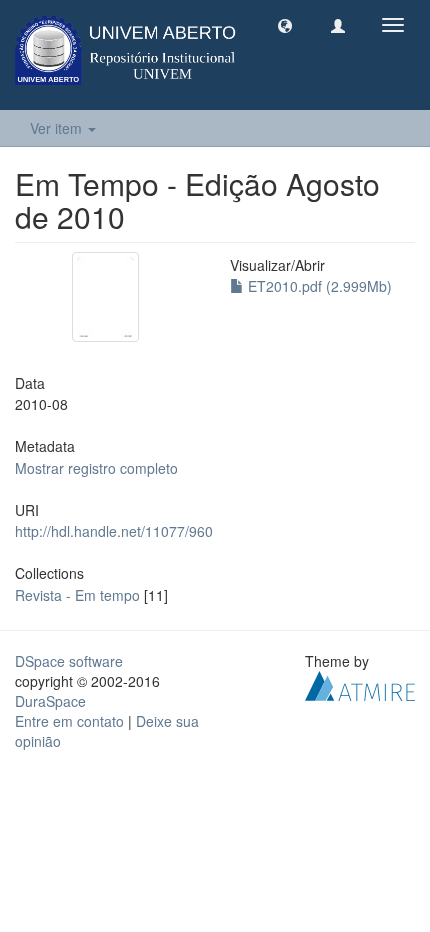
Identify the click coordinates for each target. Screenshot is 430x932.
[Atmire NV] (360, 683)
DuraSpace (50, 701)
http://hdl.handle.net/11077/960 (114, 531)
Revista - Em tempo (77, 595)
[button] (285, 25)
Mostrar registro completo (96, 468)
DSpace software (69, 661)
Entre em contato (69, 721)
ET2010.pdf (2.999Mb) (318, 286)
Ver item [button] (58, 128)
